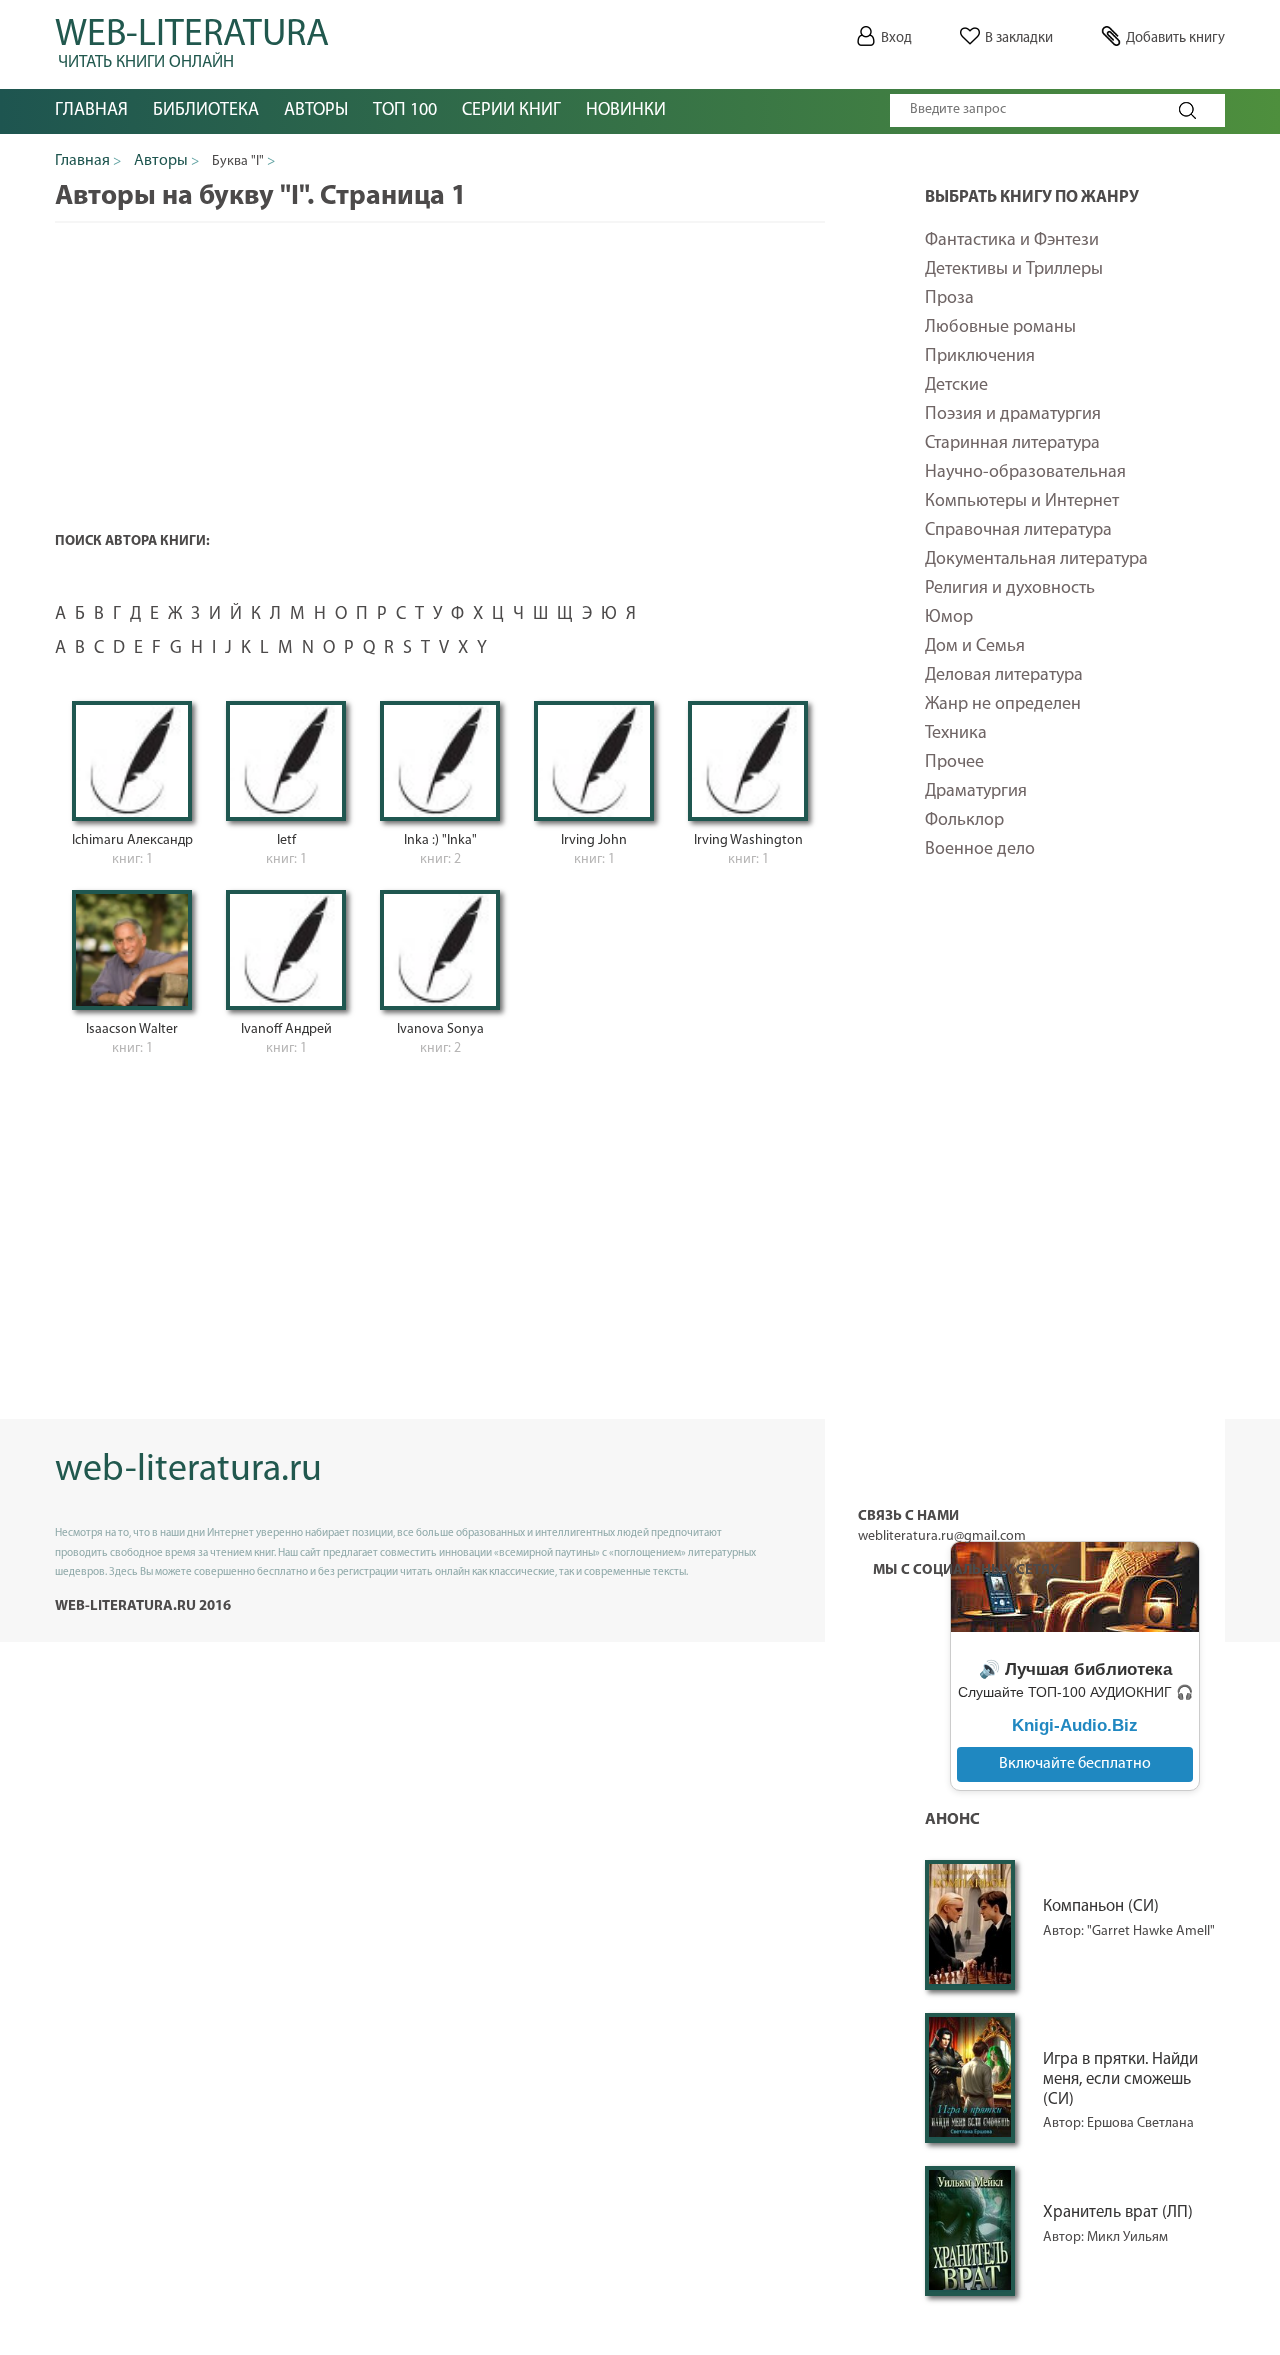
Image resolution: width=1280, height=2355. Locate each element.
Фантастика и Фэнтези (1012, 241)
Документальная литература (1036, 560)
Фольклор (964, 821)
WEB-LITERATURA (192, 40)
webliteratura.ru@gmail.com (942, 1536)
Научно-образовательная (1025, 473)
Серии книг (511, 111)
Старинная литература (1012, 444)
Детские (956, 386)
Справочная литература (1018, 531)
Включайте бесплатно (1075, 1764)
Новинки (626, 111)
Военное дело (980, 850)
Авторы (316, 111)
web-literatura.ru (188, 1470)
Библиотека (206, 111)
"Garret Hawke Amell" (1151, 1931)
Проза (949, 299)
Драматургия (976, 792)
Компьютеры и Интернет (1022, 502)
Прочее (954, 763)
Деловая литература (1004, 676)
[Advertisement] (1075, 1214)
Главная (91, 111)
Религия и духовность (1010, 589)
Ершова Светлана (1140, 2123)
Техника (956, 734)
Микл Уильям (1127, 2237)
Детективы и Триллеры (1014, 270)
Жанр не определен (1003, 705)
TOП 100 (405, 111)
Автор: (1065, 1931)
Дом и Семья (975, 647)
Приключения (980, 357)
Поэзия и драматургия (1013, 415)
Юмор (949, 618)
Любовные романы (1000, 328)
